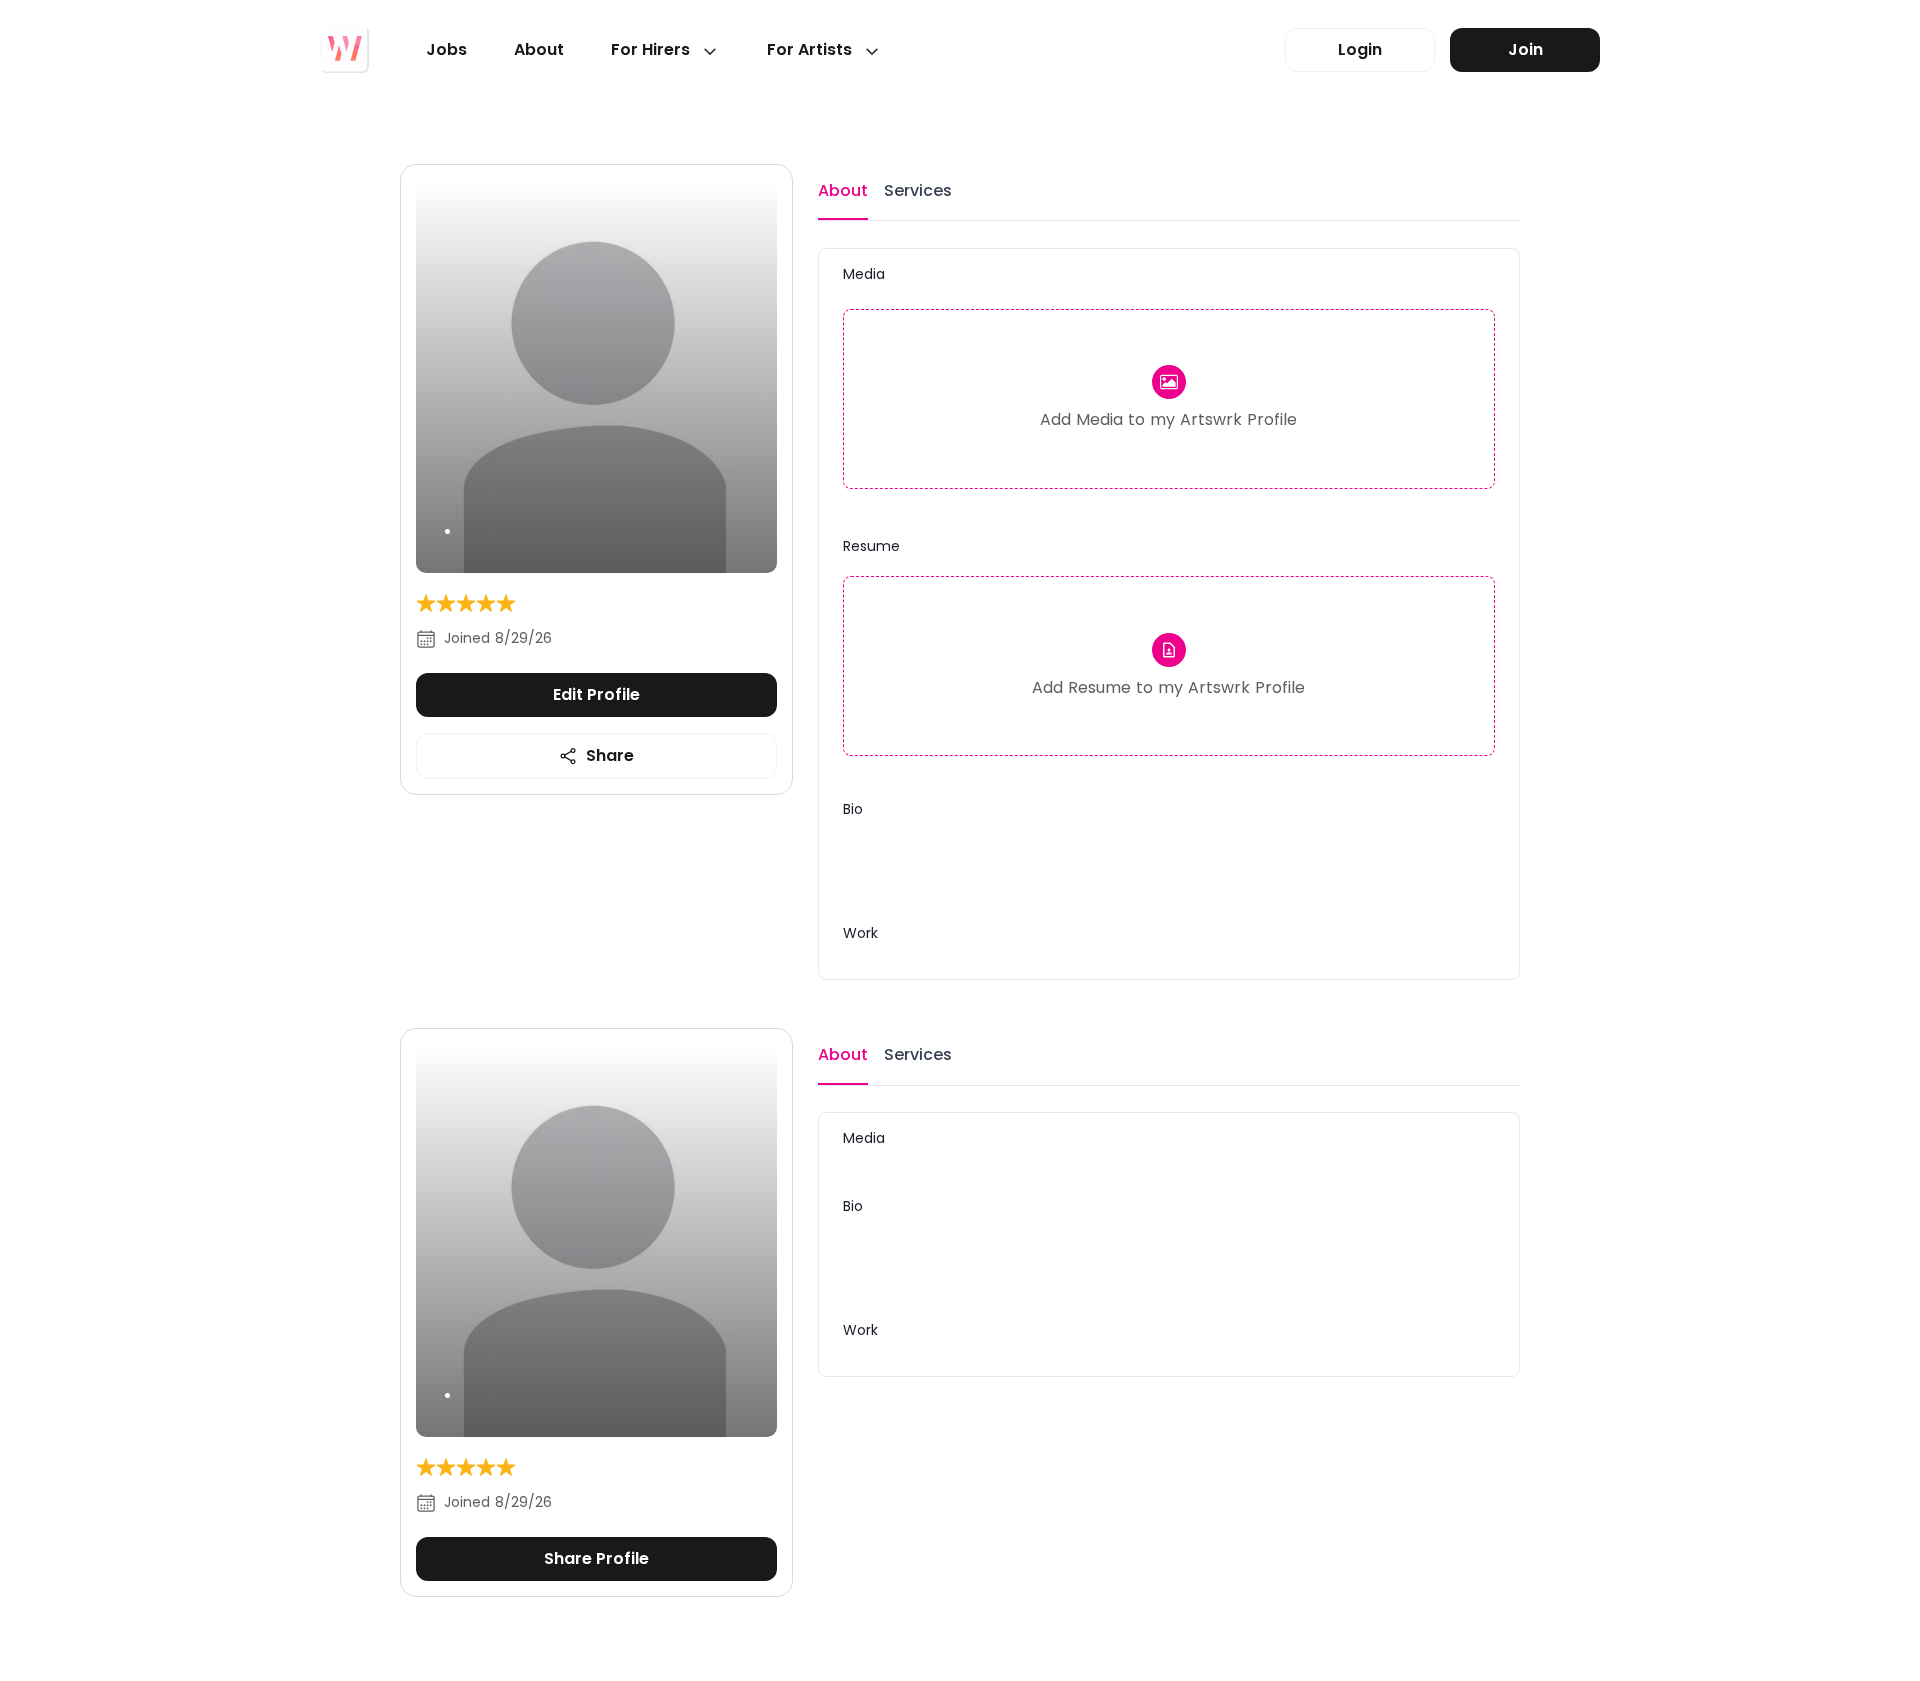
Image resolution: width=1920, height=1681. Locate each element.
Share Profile (596, 1558)
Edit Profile (596, 694)
